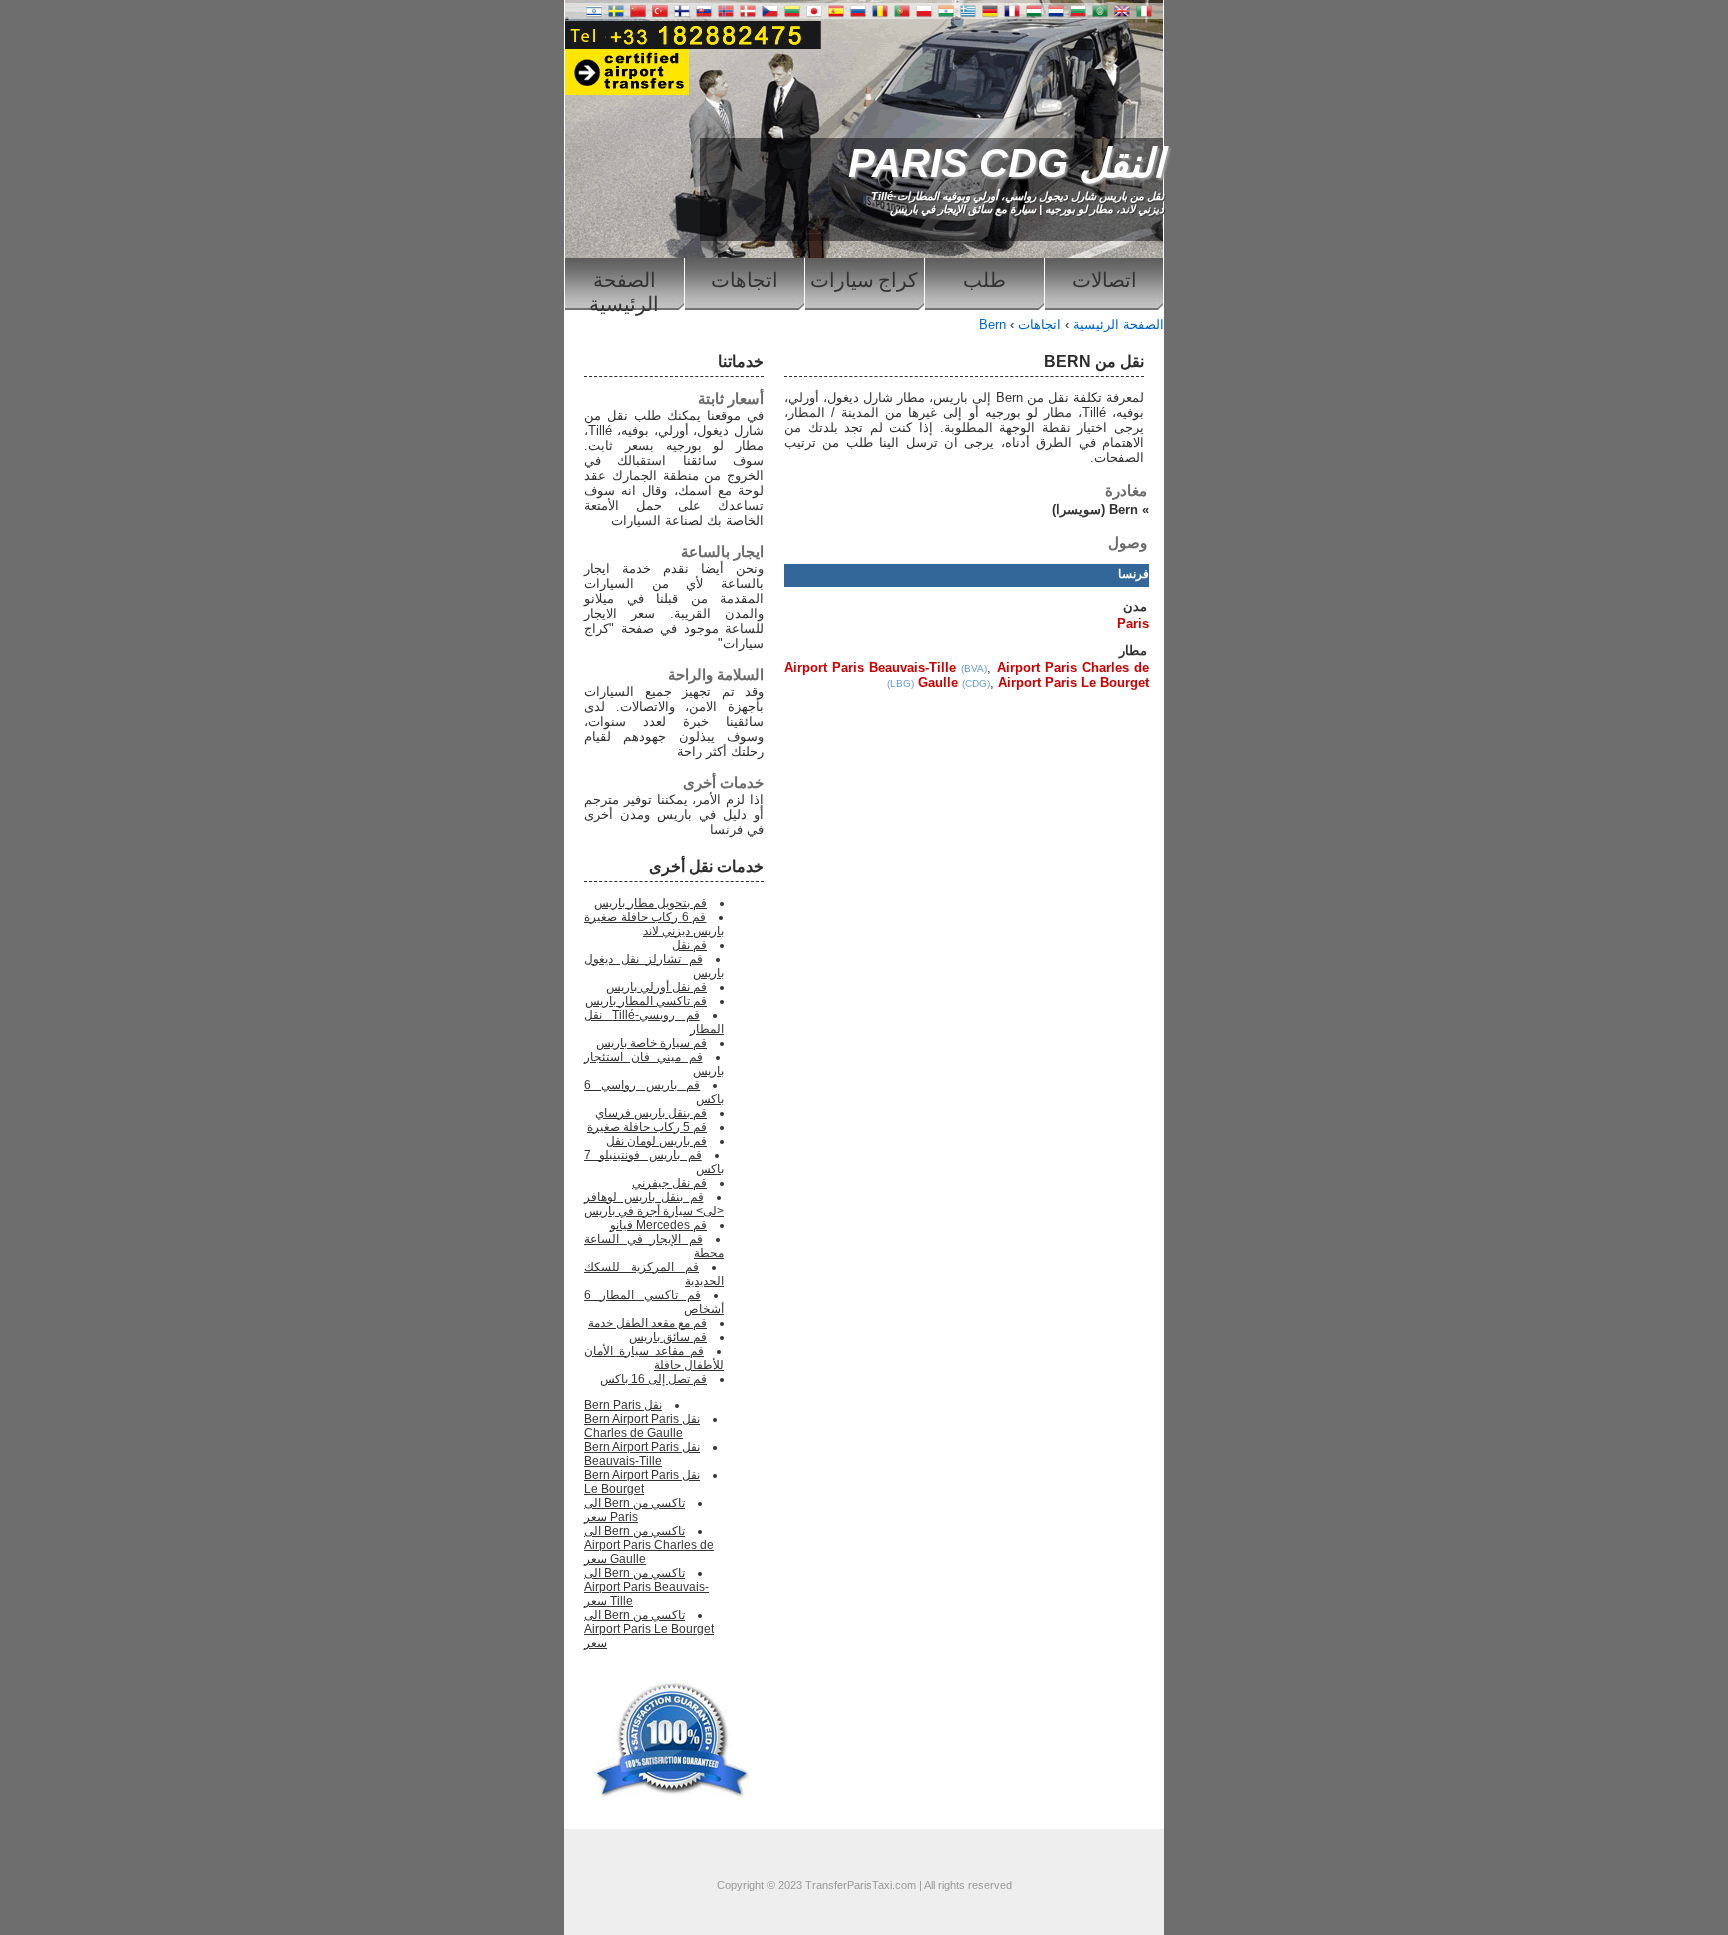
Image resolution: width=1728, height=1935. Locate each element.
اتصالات (1104, 280)
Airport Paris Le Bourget (1073, 682)
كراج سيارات (864, 280)
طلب (984, 280)
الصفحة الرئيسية (624, 289)
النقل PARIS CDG (1006, 163)
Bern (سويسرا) (1095, 509)
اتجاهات (744, 280)
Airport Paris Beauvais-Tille (870, 667)
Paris (1133, 623)
